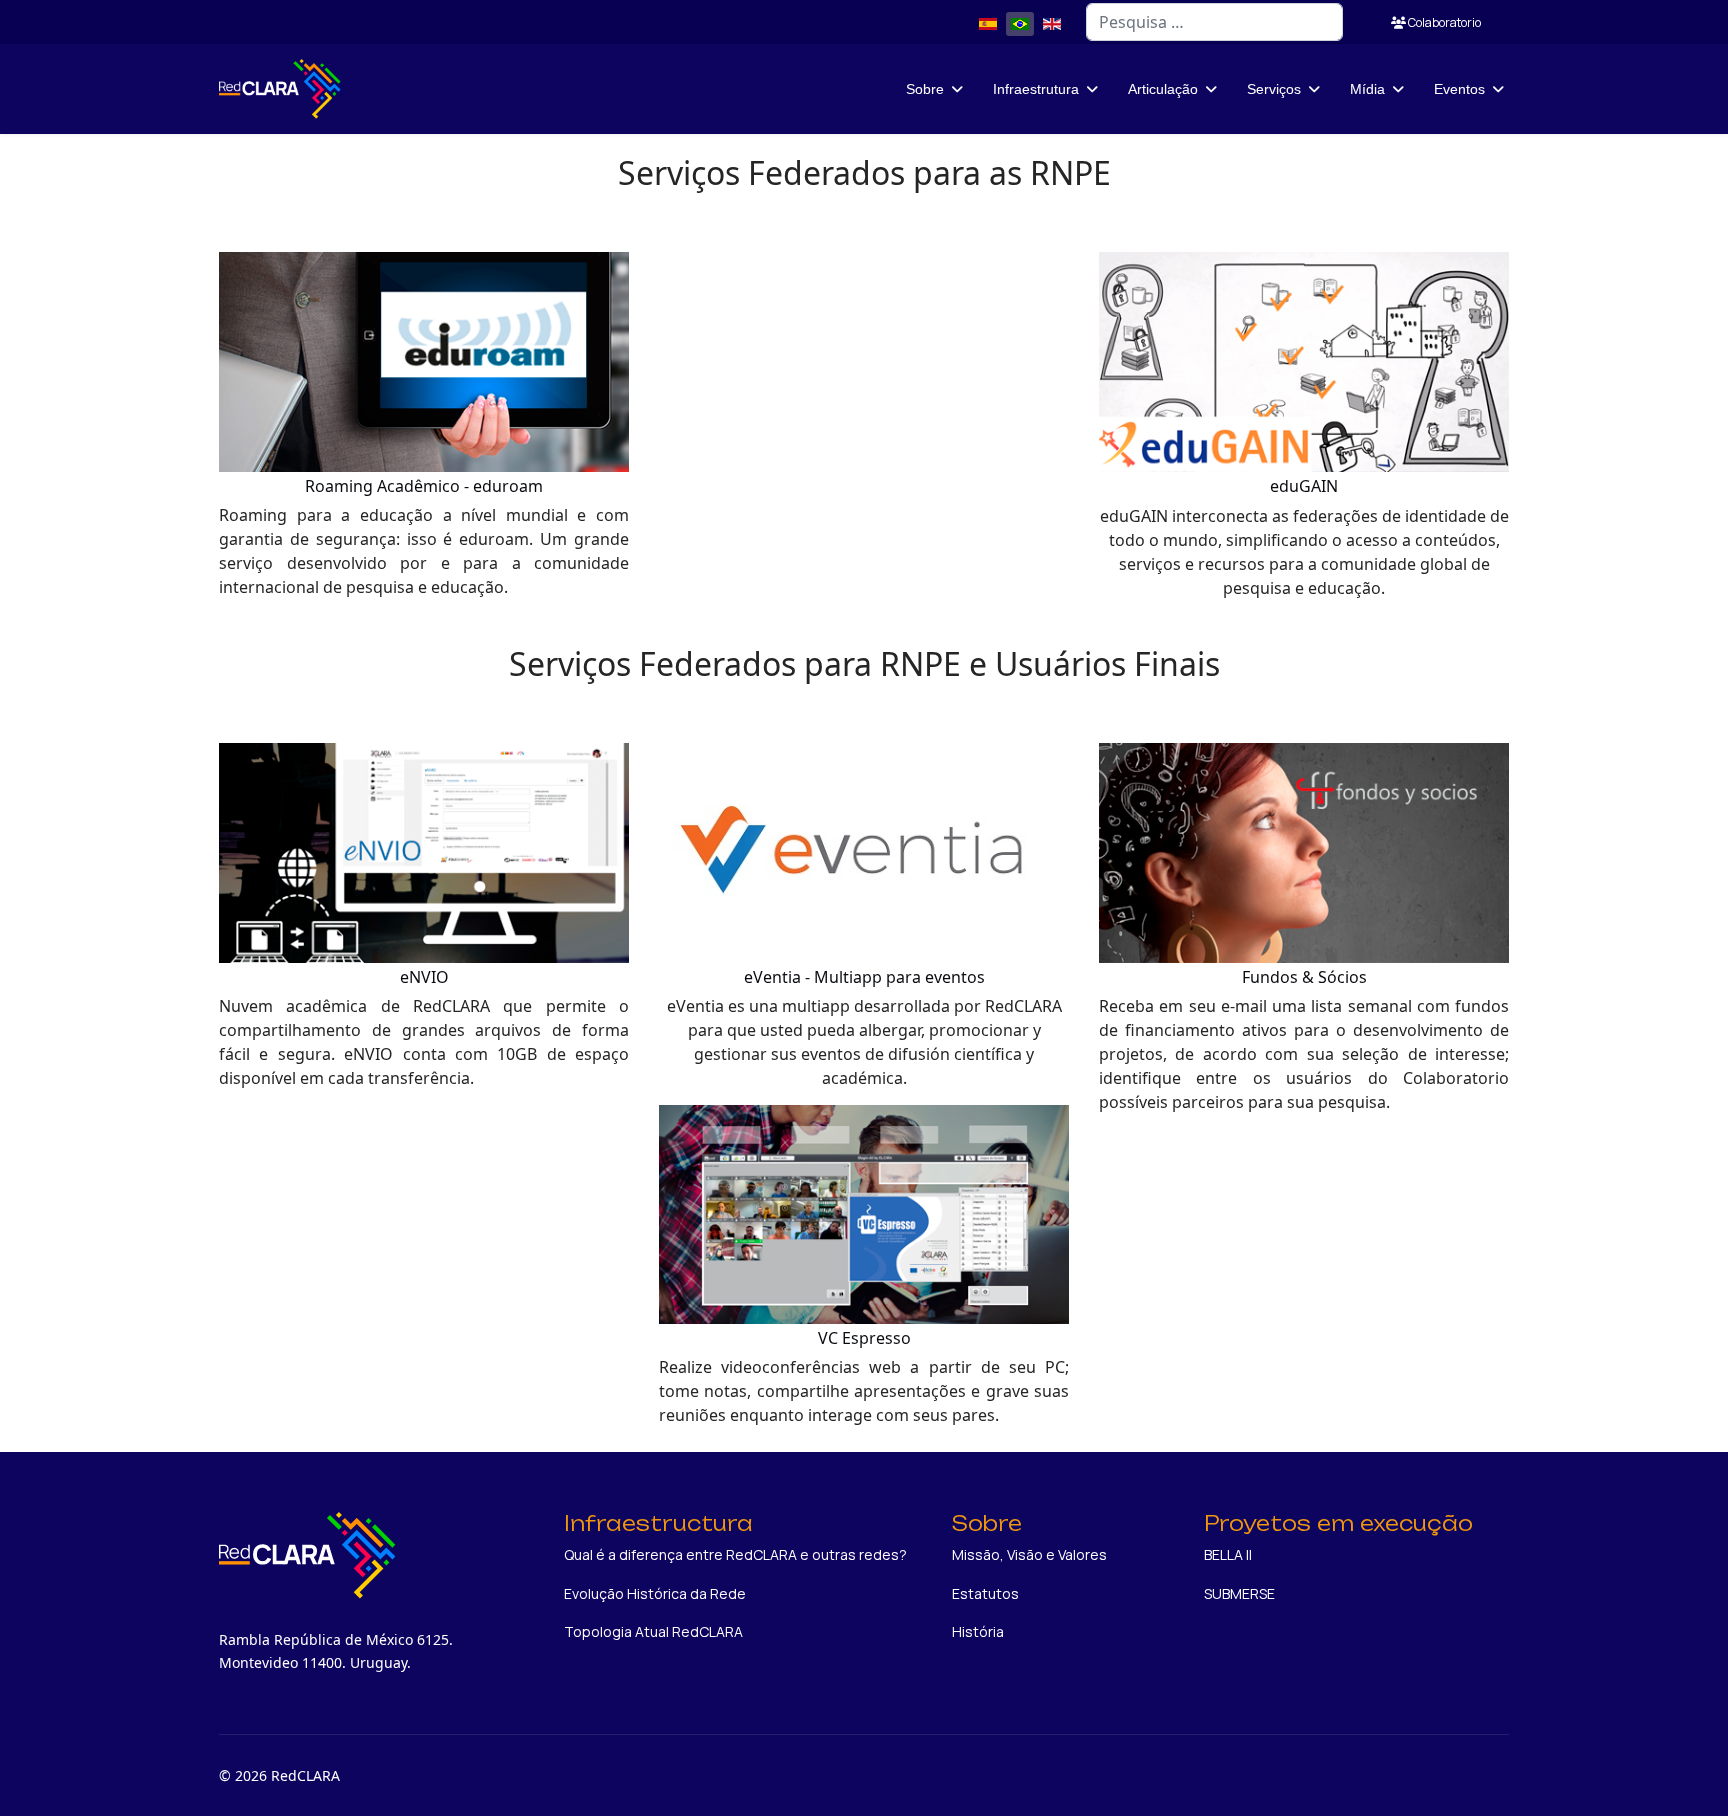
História (978, 1631)
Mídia (1367, 89)
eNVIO (424, 977)
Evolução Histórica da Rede (655, 1593)
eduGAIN (1304, 486)
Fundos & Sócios (1304, 977)
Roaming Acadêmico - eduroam (424, 486)
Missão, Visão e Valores (1029, 1554)
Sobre (925, 89)
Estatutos (985, 1593)
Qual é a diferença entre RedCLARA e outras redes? (735, 1554)
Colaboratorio (1443, 22)
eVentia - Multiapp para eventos (864, 977)
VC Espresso (864, 1338)
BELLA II (1228, 1554)
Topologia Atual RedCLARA (653, 1631)
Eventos (1459, 89)
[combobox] (1214, 22)
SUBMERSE (1239, 1593)
